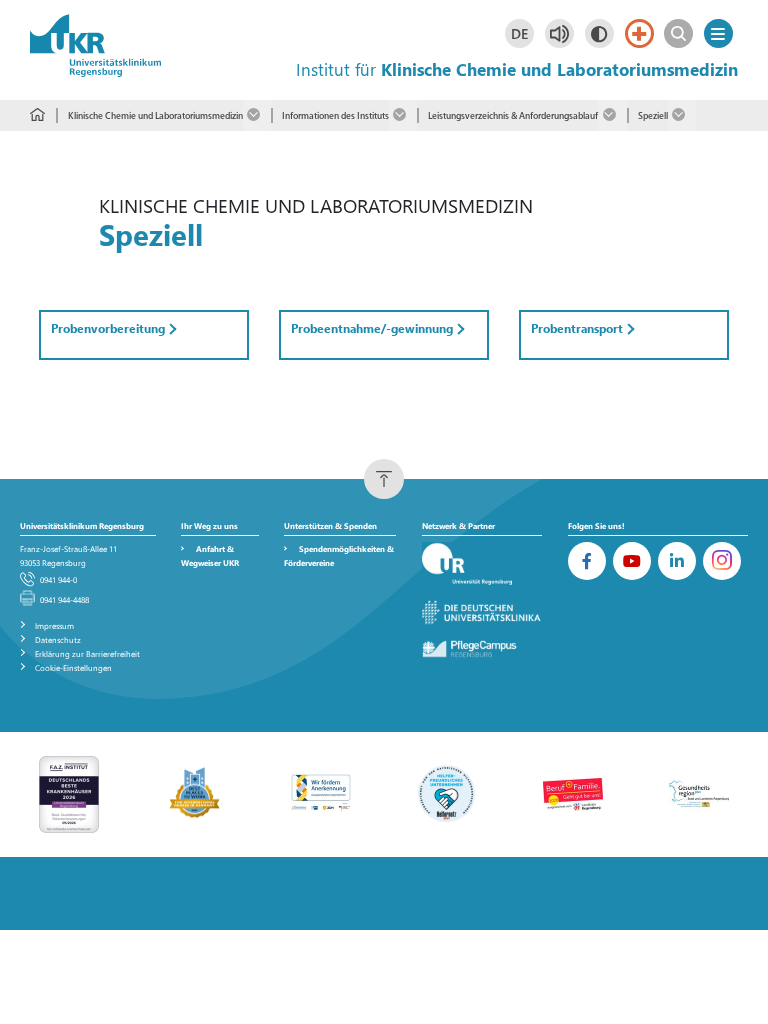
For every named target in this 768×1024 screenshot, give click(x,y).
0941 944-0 (58, 579)
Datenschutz (58, 639)
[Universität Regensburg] (482, 564)
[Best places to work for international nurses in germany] (195, 792)
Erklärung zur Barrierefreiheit (87, 653)
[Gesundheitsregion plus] (699, 792)
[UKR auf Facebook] (587, 561)
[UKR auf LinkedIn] (677, 561)
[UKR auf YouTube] (632, 561)
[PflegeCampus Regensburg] (482, 649)
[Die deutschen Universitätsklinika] (482, 613)
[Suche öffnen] (678, 33)
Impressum (54, 625)
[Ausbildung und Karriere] (321, 792)
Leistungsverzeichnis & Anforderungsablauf (513, 115)
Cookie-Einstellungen (73, 667)
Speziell (653, 115)
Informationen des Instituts (335, 115)
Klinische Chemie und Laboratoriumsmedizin (155, 115)
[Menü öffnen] (718, 33)
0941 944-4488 (64, 599)
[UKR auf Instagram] (722, 561)
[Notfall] (639, 33)
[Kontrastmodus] (599, 33)
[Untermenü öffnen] (257, 115)
